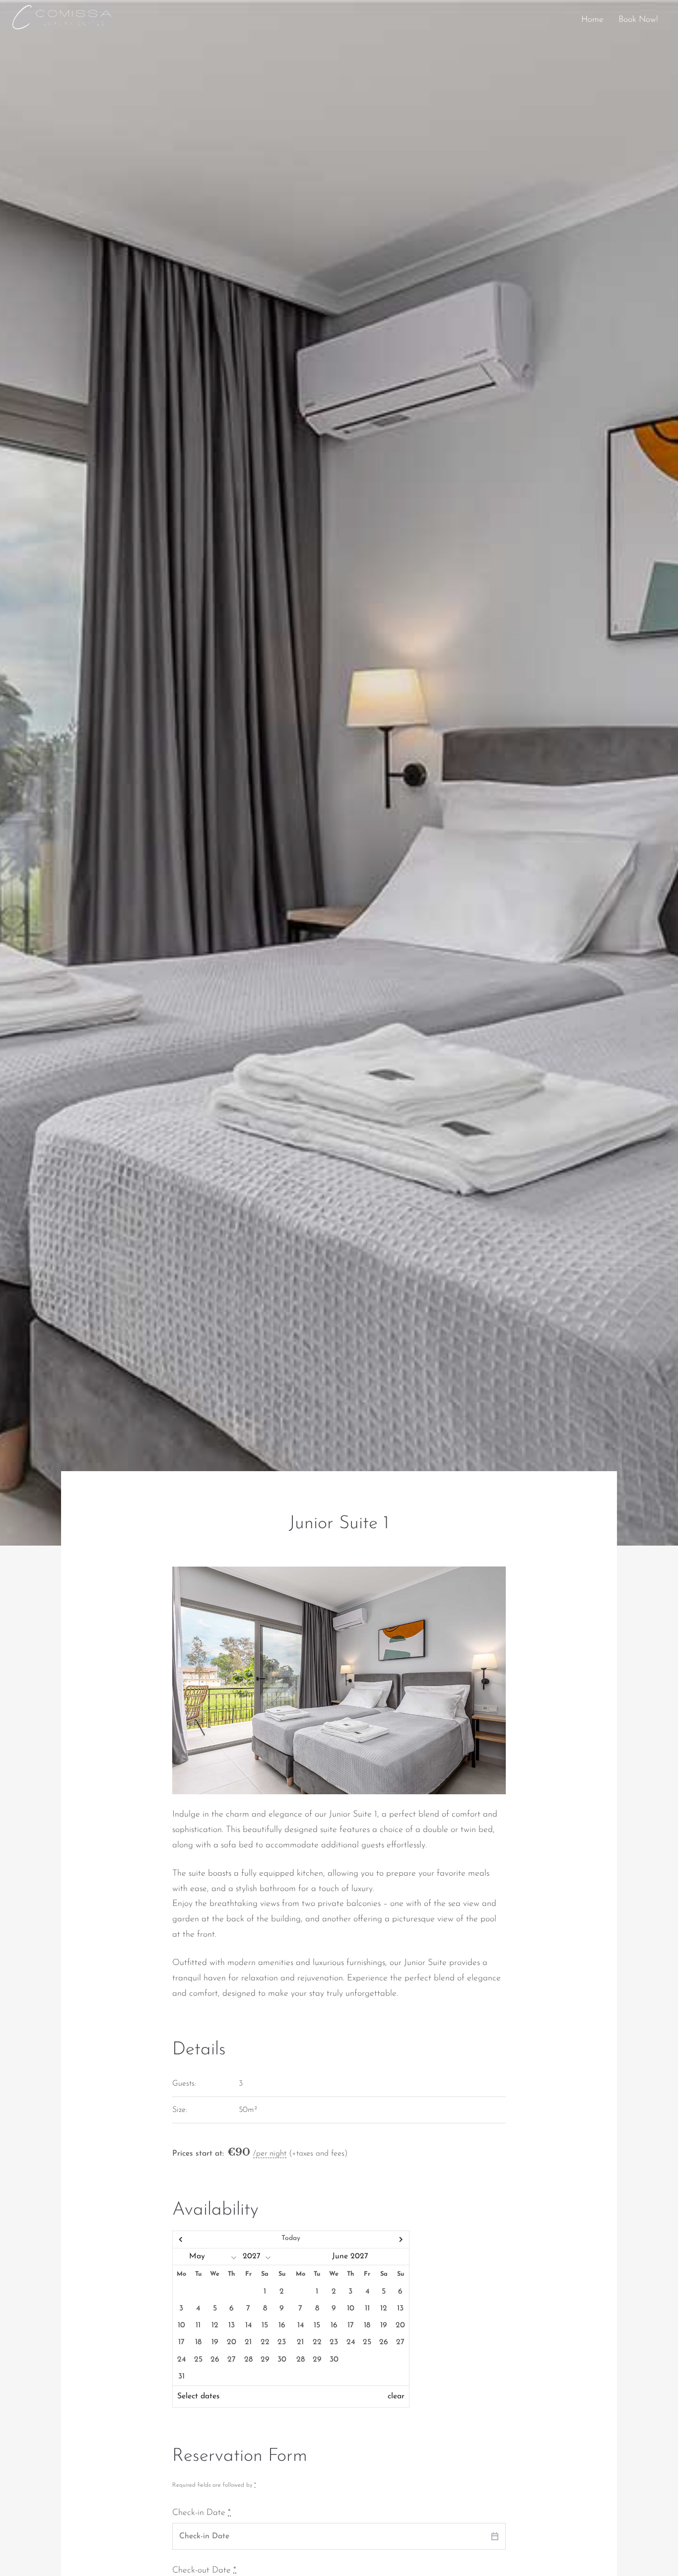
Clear (396, 2396)
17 (181, 2342)
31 (181, 2376)
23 (282, 2342)
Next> (373, 2239)
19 (215, 2342)
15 (265, 2325)
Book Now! (638, 20)
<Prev (208, 2239)
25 (198, 2360)
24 (181, 2360)
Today (291, 2238)
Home (592, 20)
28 (248, 2360)
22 (265, 2342)
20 (232, 2342)
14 (248, 2325)
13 (232, 2325)
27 (232, 2360)
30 (282, 2360)
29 (265, 2360)
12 (215, 2325)
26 (215, 2360)
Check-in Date (202, 2513)
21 (248, 2342)
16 (282, 2325)
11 (198, 2325)
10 (181, 2325)
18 (198, 2342)
